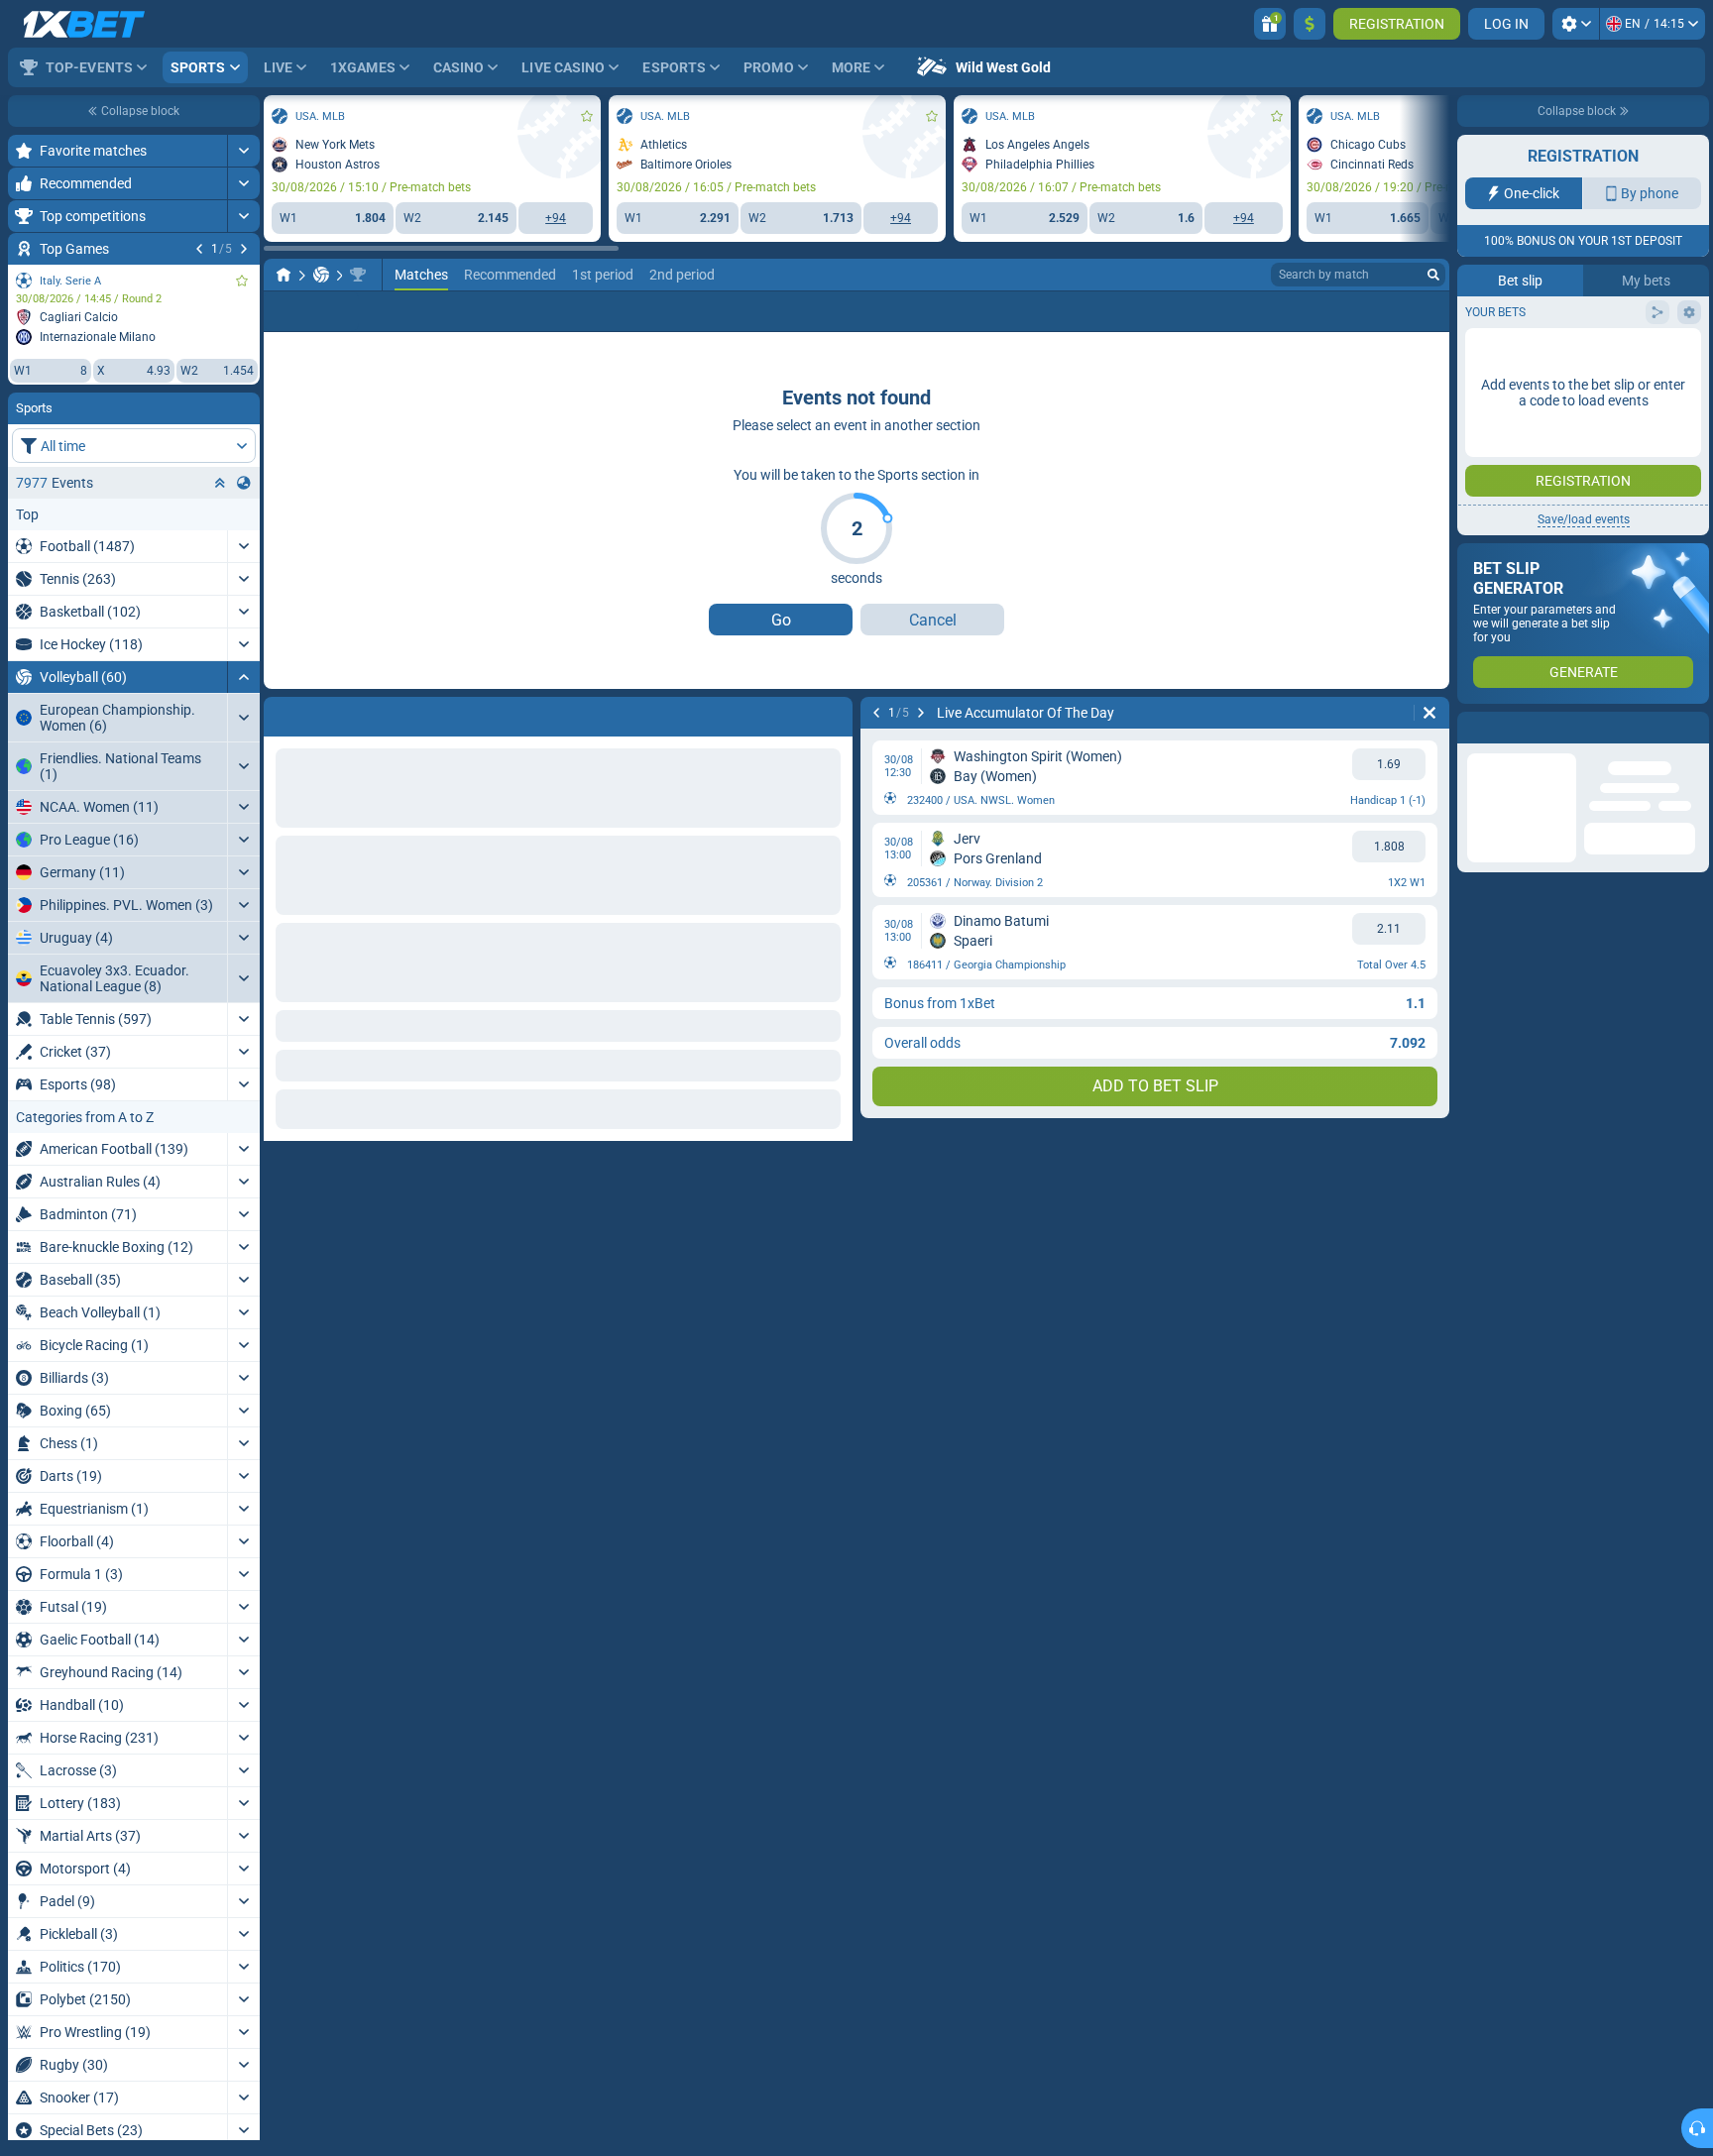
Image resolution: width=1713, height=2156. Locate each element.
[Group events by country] (244, 483)
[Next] (244, 249)
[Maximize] (243, 151)
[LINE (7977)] (284, 275)
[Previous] (199, 249)
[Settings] (1576, 24)
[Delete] (1429, 713)
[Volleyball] (321, 275)
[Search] (1433, 275)
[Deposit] (1310, 24)
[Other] (1375, 311)
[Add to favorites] (242, 281)
